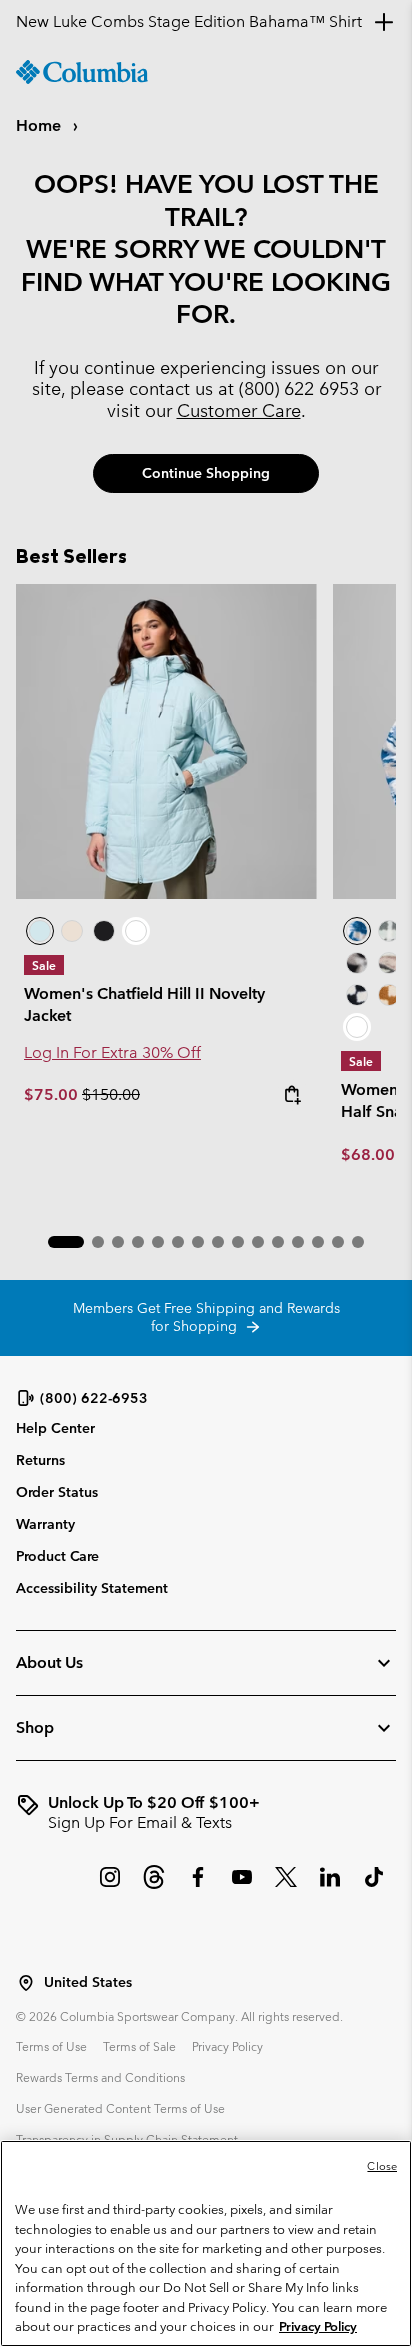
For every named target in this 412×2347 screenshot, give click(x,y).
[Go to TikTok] (374, 1887)
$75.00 (53, 1094)
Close (382, 2166)
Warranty (45, 1524)
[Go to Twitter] (286, 1887)
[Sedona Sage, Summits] (389, 963)
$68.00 (368, 1154)
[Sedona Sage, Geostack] (389, 931)
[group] (206, 1813)
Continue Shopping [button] (206, 473)
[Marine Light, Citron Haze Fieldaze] (166, 742)
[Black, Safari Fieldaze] (104, 931)
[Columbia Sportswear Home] (82, 72)
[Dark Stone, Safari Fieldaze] (72, 931)
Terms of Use (51, 2046)
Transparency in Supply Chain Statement (127, 2139)
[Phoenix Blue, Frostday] (357, 931)
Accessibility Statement (92, 1588)
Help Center (55, 1428)
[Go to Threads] (154, 1887)
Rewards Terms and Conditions (100, 2077)
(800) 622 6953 (299, 388)
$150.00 (111, 1094)
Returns (40, 1460)
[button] (66, 1242)
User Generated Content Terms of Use (120, 2108)
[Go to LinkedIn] (330, 1887)
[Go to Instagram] (110, 1887)
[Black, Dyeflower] (357, 963)
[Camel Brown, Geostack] (389, 995)
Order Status (57, 1492)
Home (40, 125)
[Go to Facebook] (198, 1887)
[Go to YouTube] (242, 1887)
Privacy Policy (227, 2046)
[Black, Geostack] (357, 995)
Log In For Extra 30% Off (112, 1052)
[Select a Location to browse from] (26, 1983)
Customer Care (239, 410)
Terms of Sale (139, 2046)
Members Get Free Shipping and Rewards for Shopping (206, 1317)
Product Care (57, 1556)
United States (88, 1982)
